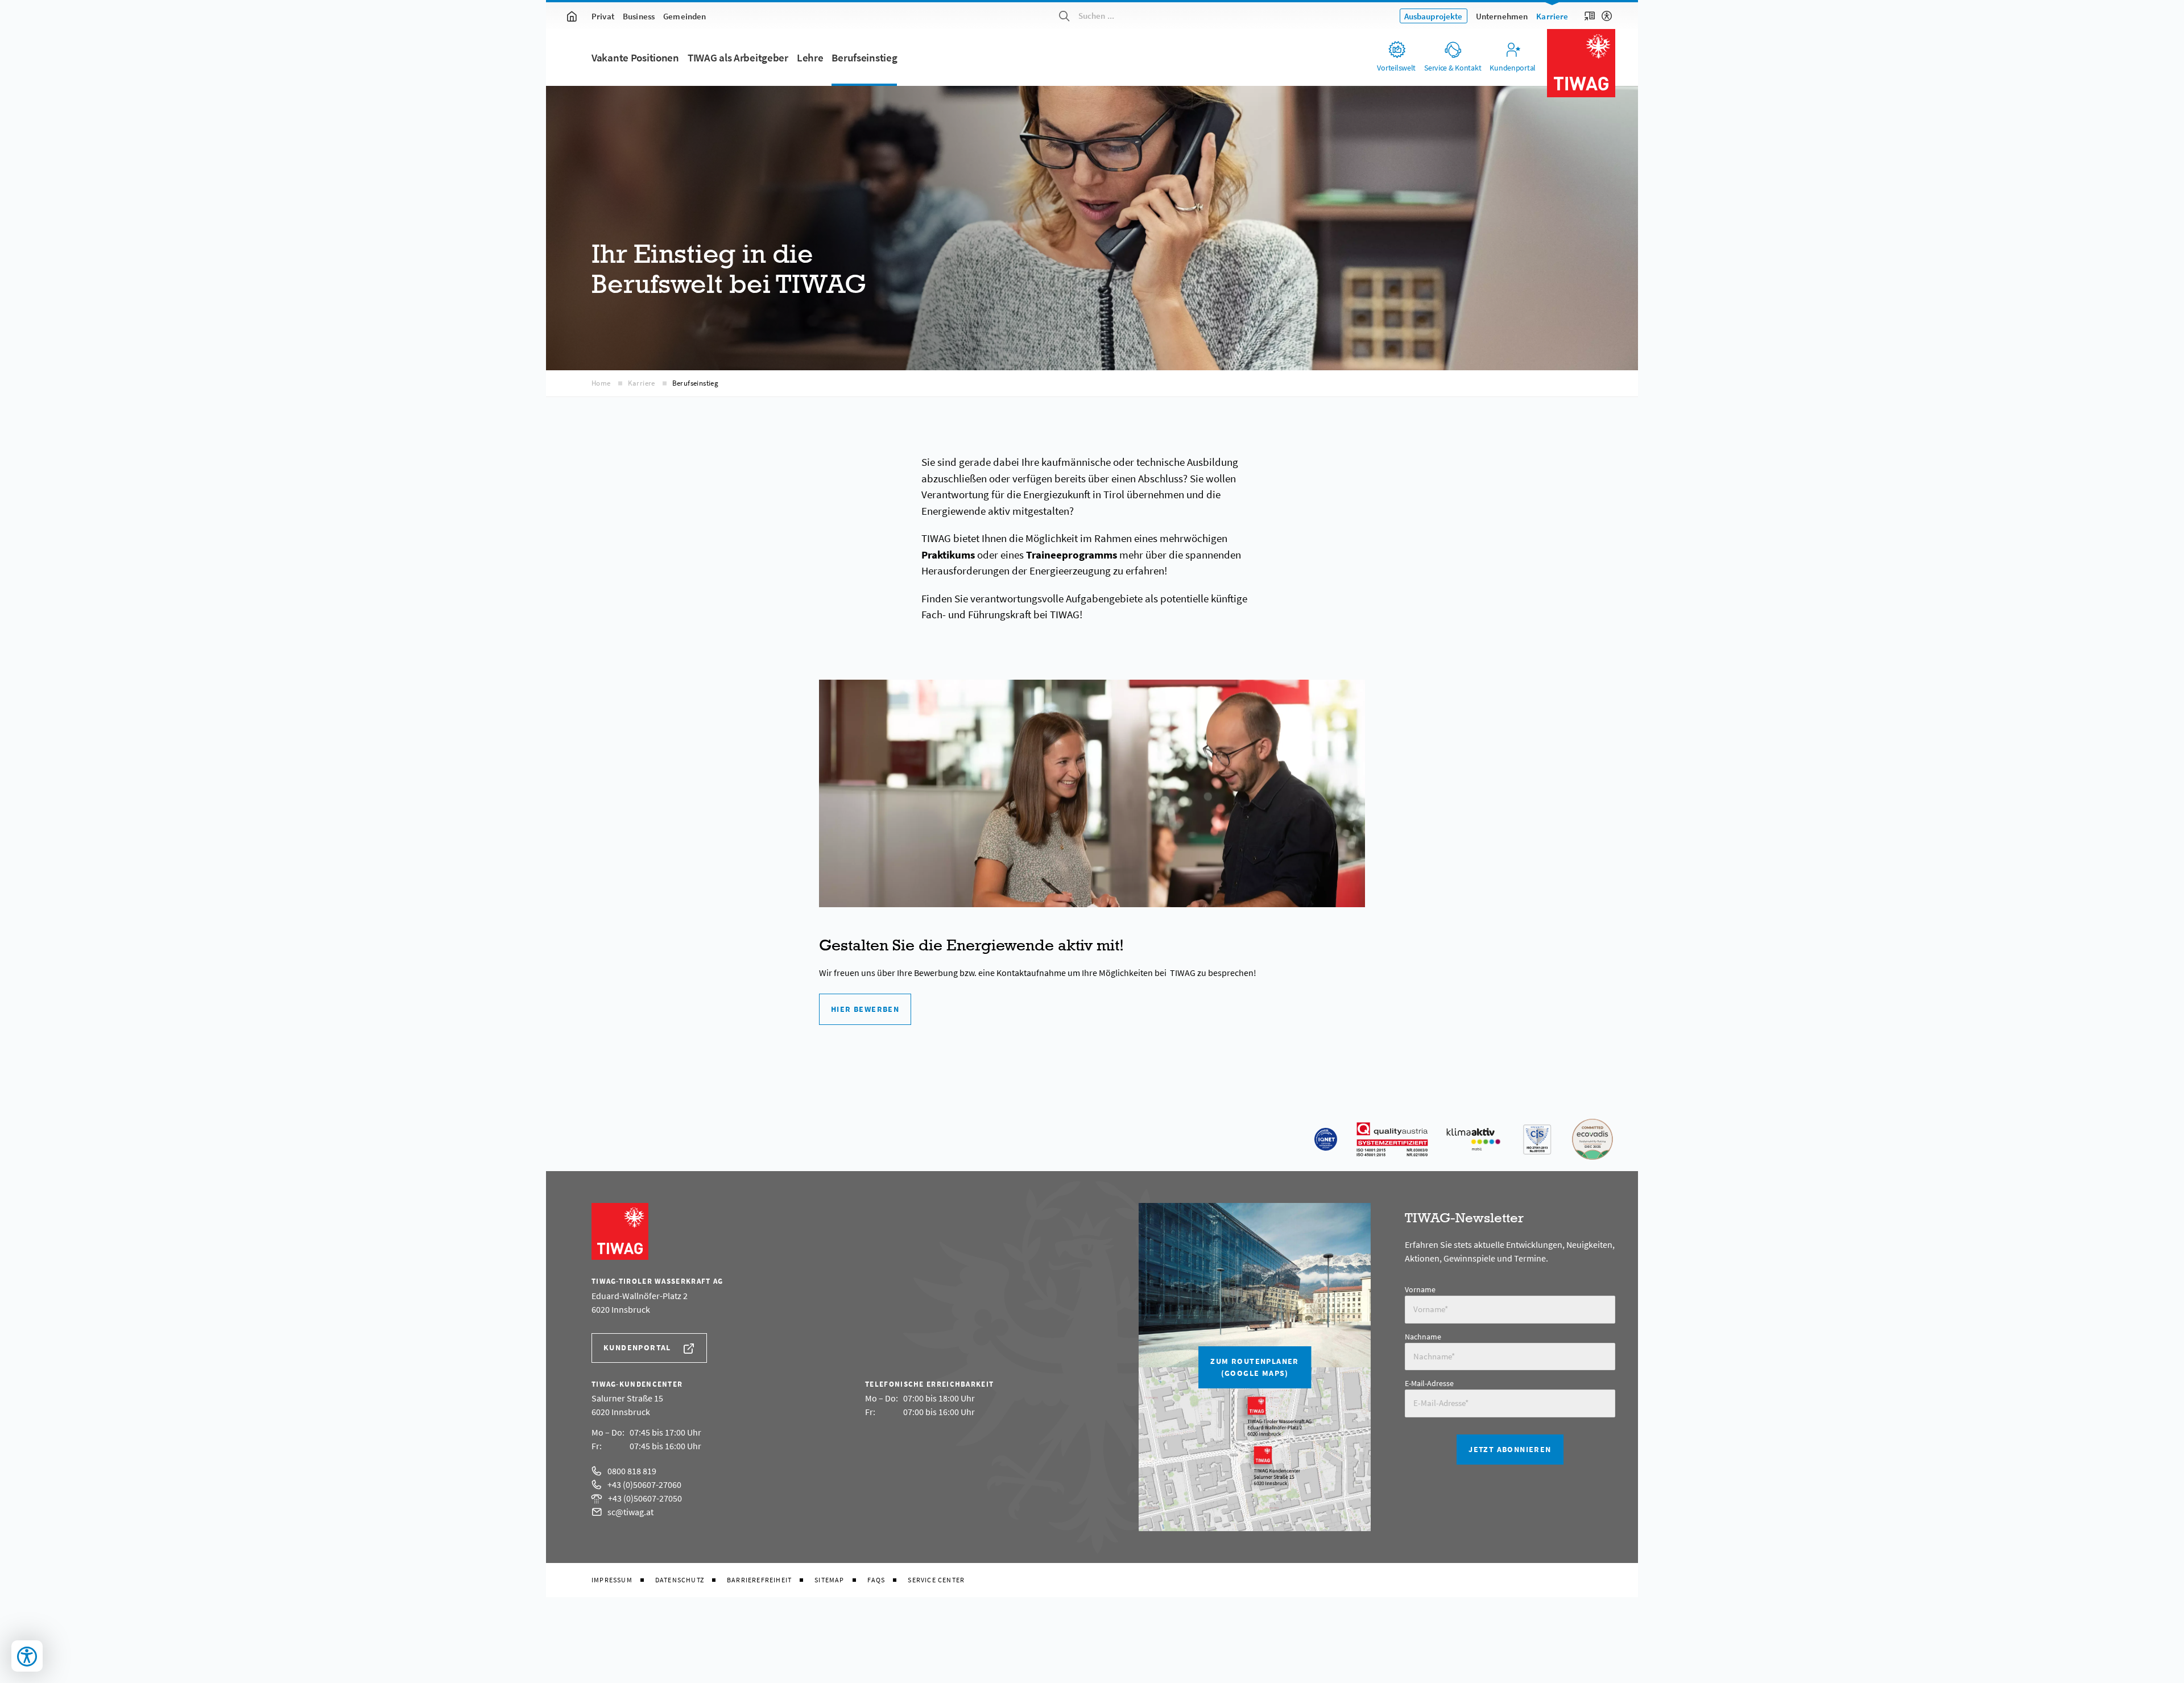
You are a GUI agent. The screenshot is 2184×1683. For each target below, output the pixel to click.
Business (639, 16)
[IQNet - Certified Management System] (1326, 1139)
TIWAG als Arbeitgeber (738, 58)
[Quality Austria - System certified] (1392, 1139)
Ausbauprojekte (1434, 16)
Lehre (810, 58)
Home (601, 383)
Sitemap (829, 1580)
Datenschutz (680, 1580)
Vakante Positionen (635, 58)
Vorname (1420, 1289)
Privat (603, 16)
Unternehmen (1502, 16)
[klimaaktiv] (1474, 1139)
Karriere (1552, 16)
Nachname (1423, 1337)
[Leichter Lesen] (1590, 16)
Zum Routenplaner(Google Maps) (1254, 1367)
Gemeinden (684, 16)
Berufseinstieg (864, 58)
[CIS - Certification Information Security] (1537, 1139)
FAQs (876, 1580)
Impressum (612, 1580)
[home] (572, 16)
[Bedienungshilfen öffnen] (27, 1656)
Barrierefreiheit (759, 1580)
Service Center (936, 1580)
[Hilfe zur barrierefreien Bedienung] (1607, 16)
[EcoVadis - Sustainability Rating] (1592, 1139)
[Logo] (1581, 63)
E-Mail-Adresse (1429, 1383)
